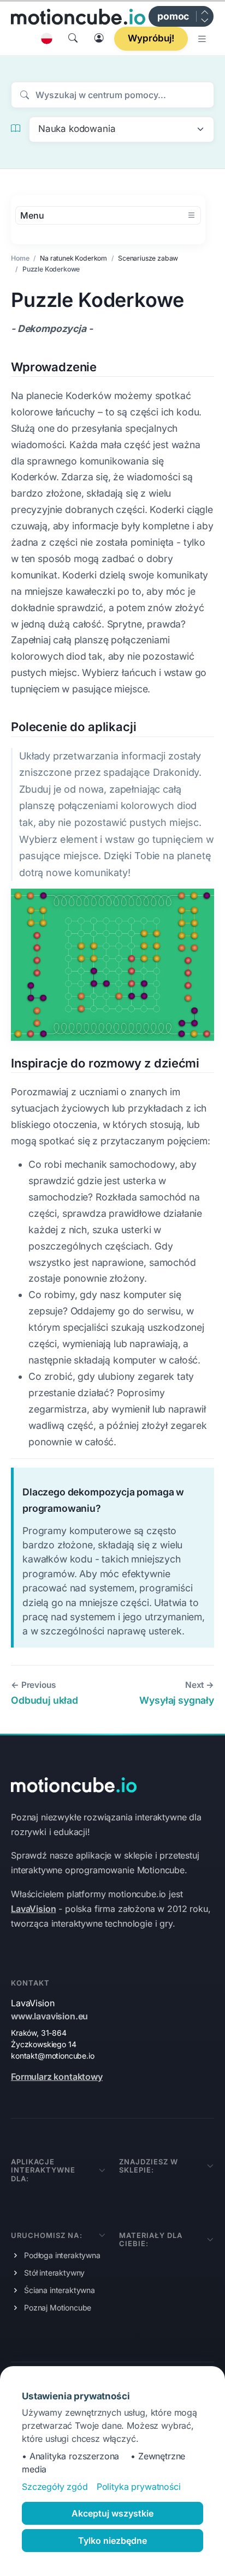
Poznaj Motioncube (58, 2307)
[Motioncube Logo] (74, 1784)
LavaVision (33, 1909)
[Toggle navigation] (203, 39)
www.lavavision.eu (49, 2016)
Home (20, 258)
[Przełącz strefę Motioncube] (204, 16)
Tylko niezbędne (112, 2541)
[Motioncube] (78, 16)
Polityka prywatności (139, 2487)
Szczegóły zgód (55, 2487)
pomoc (173, 16)
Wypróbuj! (151, 38)
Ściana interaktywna (60, 2290)
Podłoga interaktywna (62, 2255)
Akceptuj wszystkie (112, 2513)
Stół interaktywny (54, 2273)
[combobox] (122, 129)
